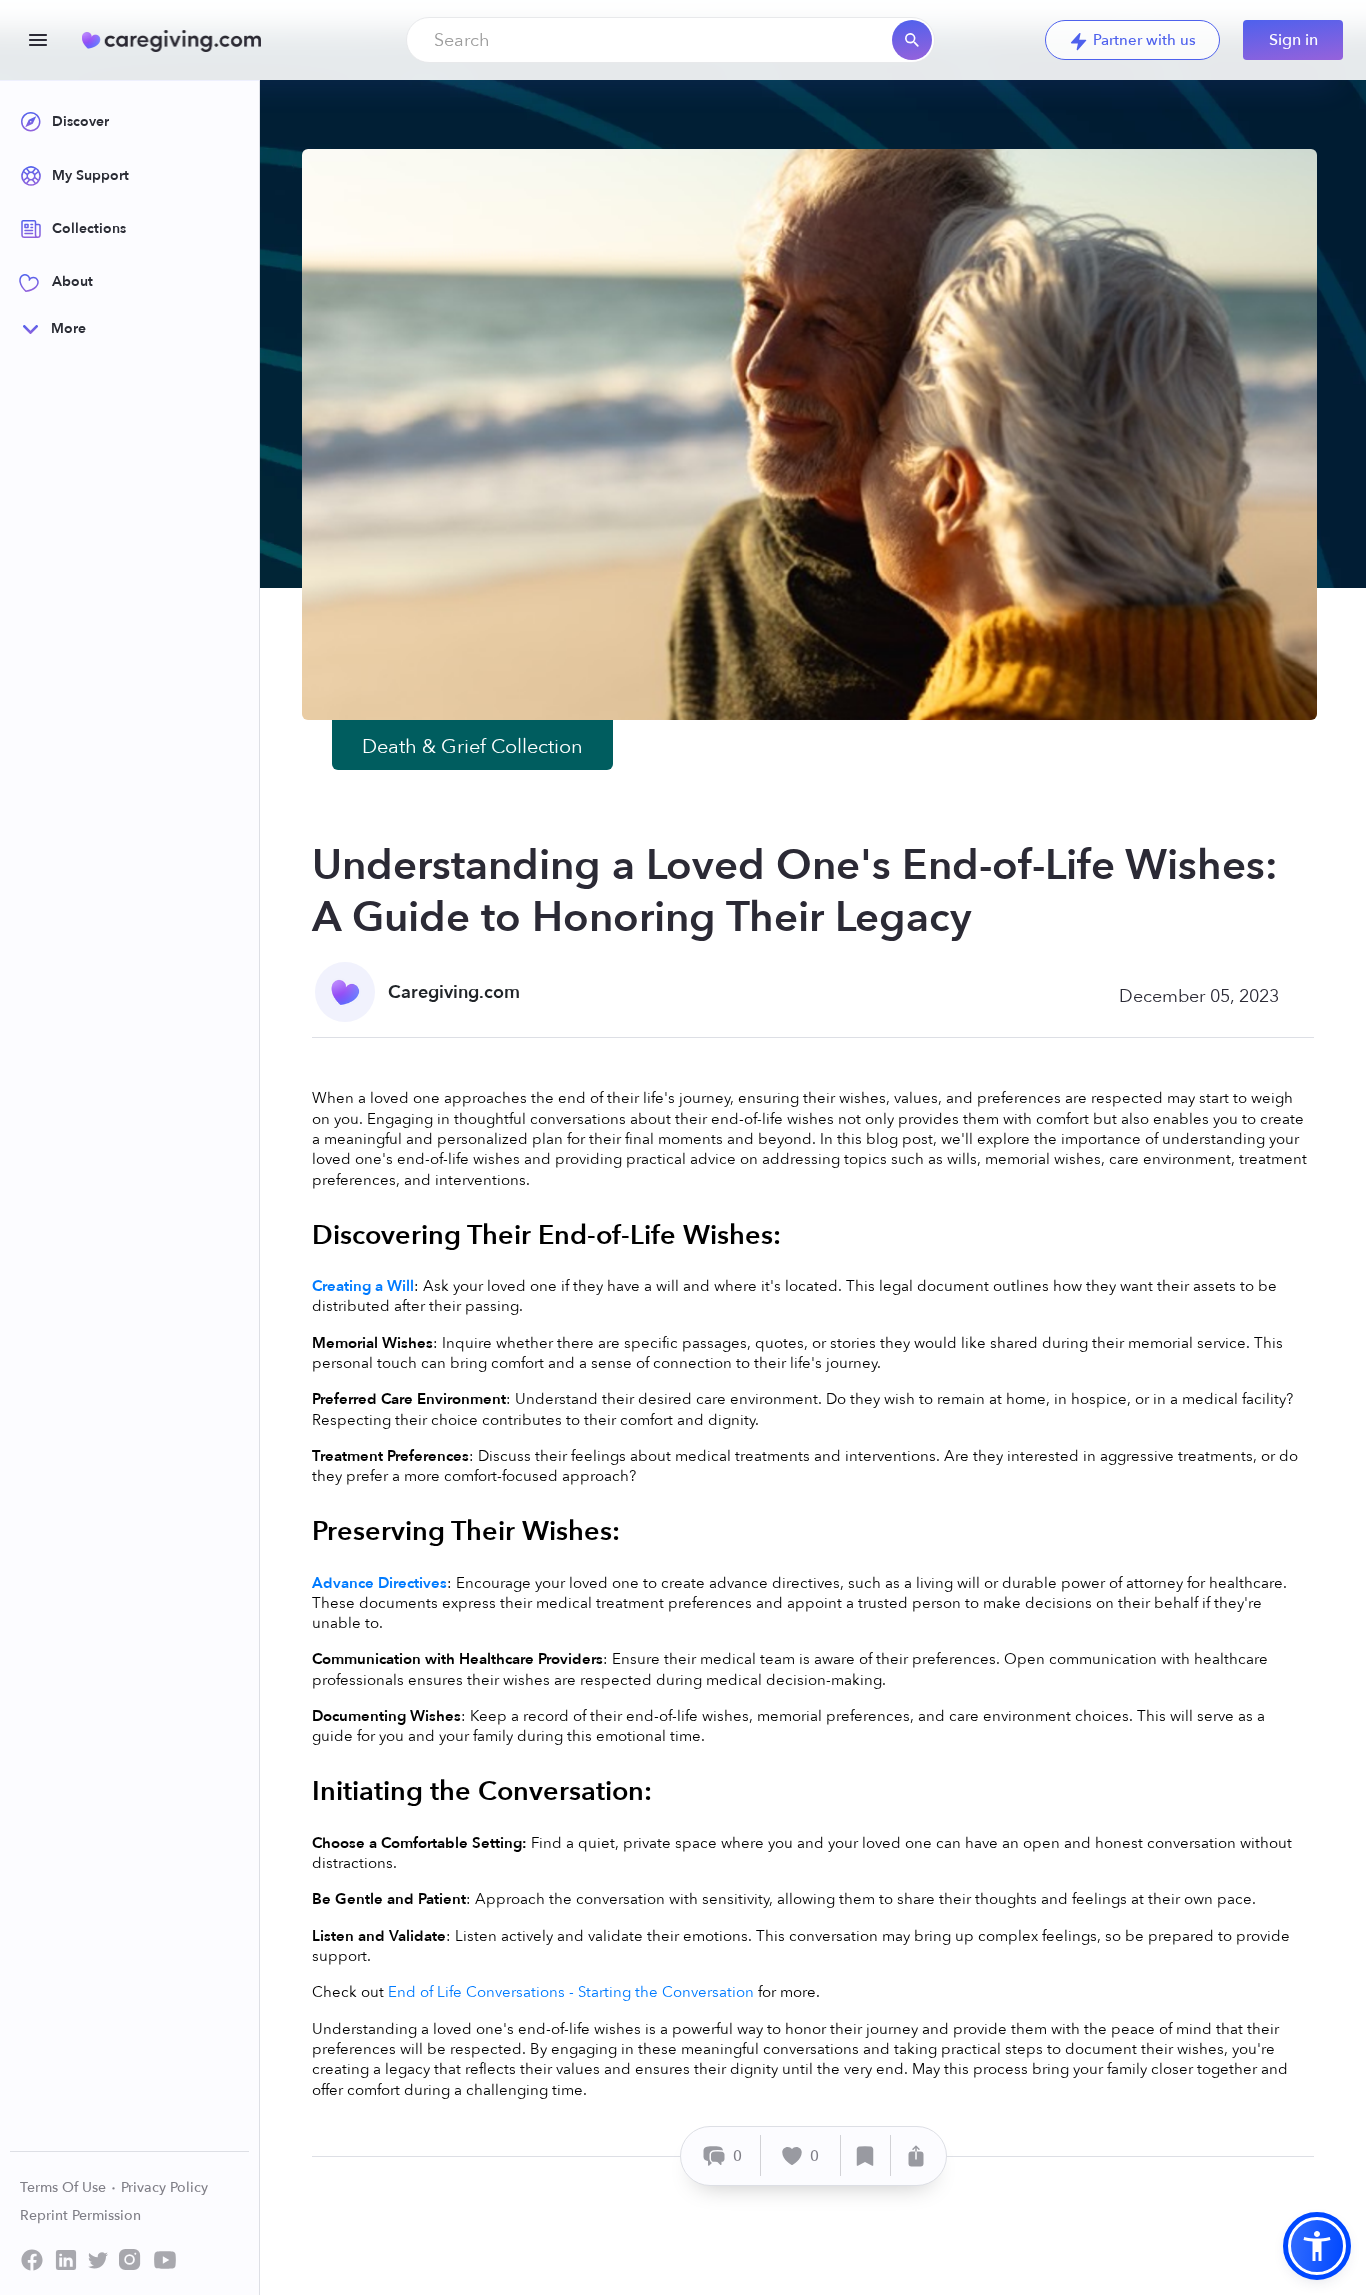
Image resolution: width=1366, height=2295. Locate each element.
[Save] (866, 2155)
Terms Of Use (65, 2187)
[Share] (916, 2155)
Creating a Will (363, 1286)
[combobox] (670, 40)
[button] (1317, 2246)
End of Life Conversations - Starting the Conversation (573, 1992)
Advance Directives (379, 1583)
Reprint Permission (80, 2215)
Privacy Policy (164, 2187)
